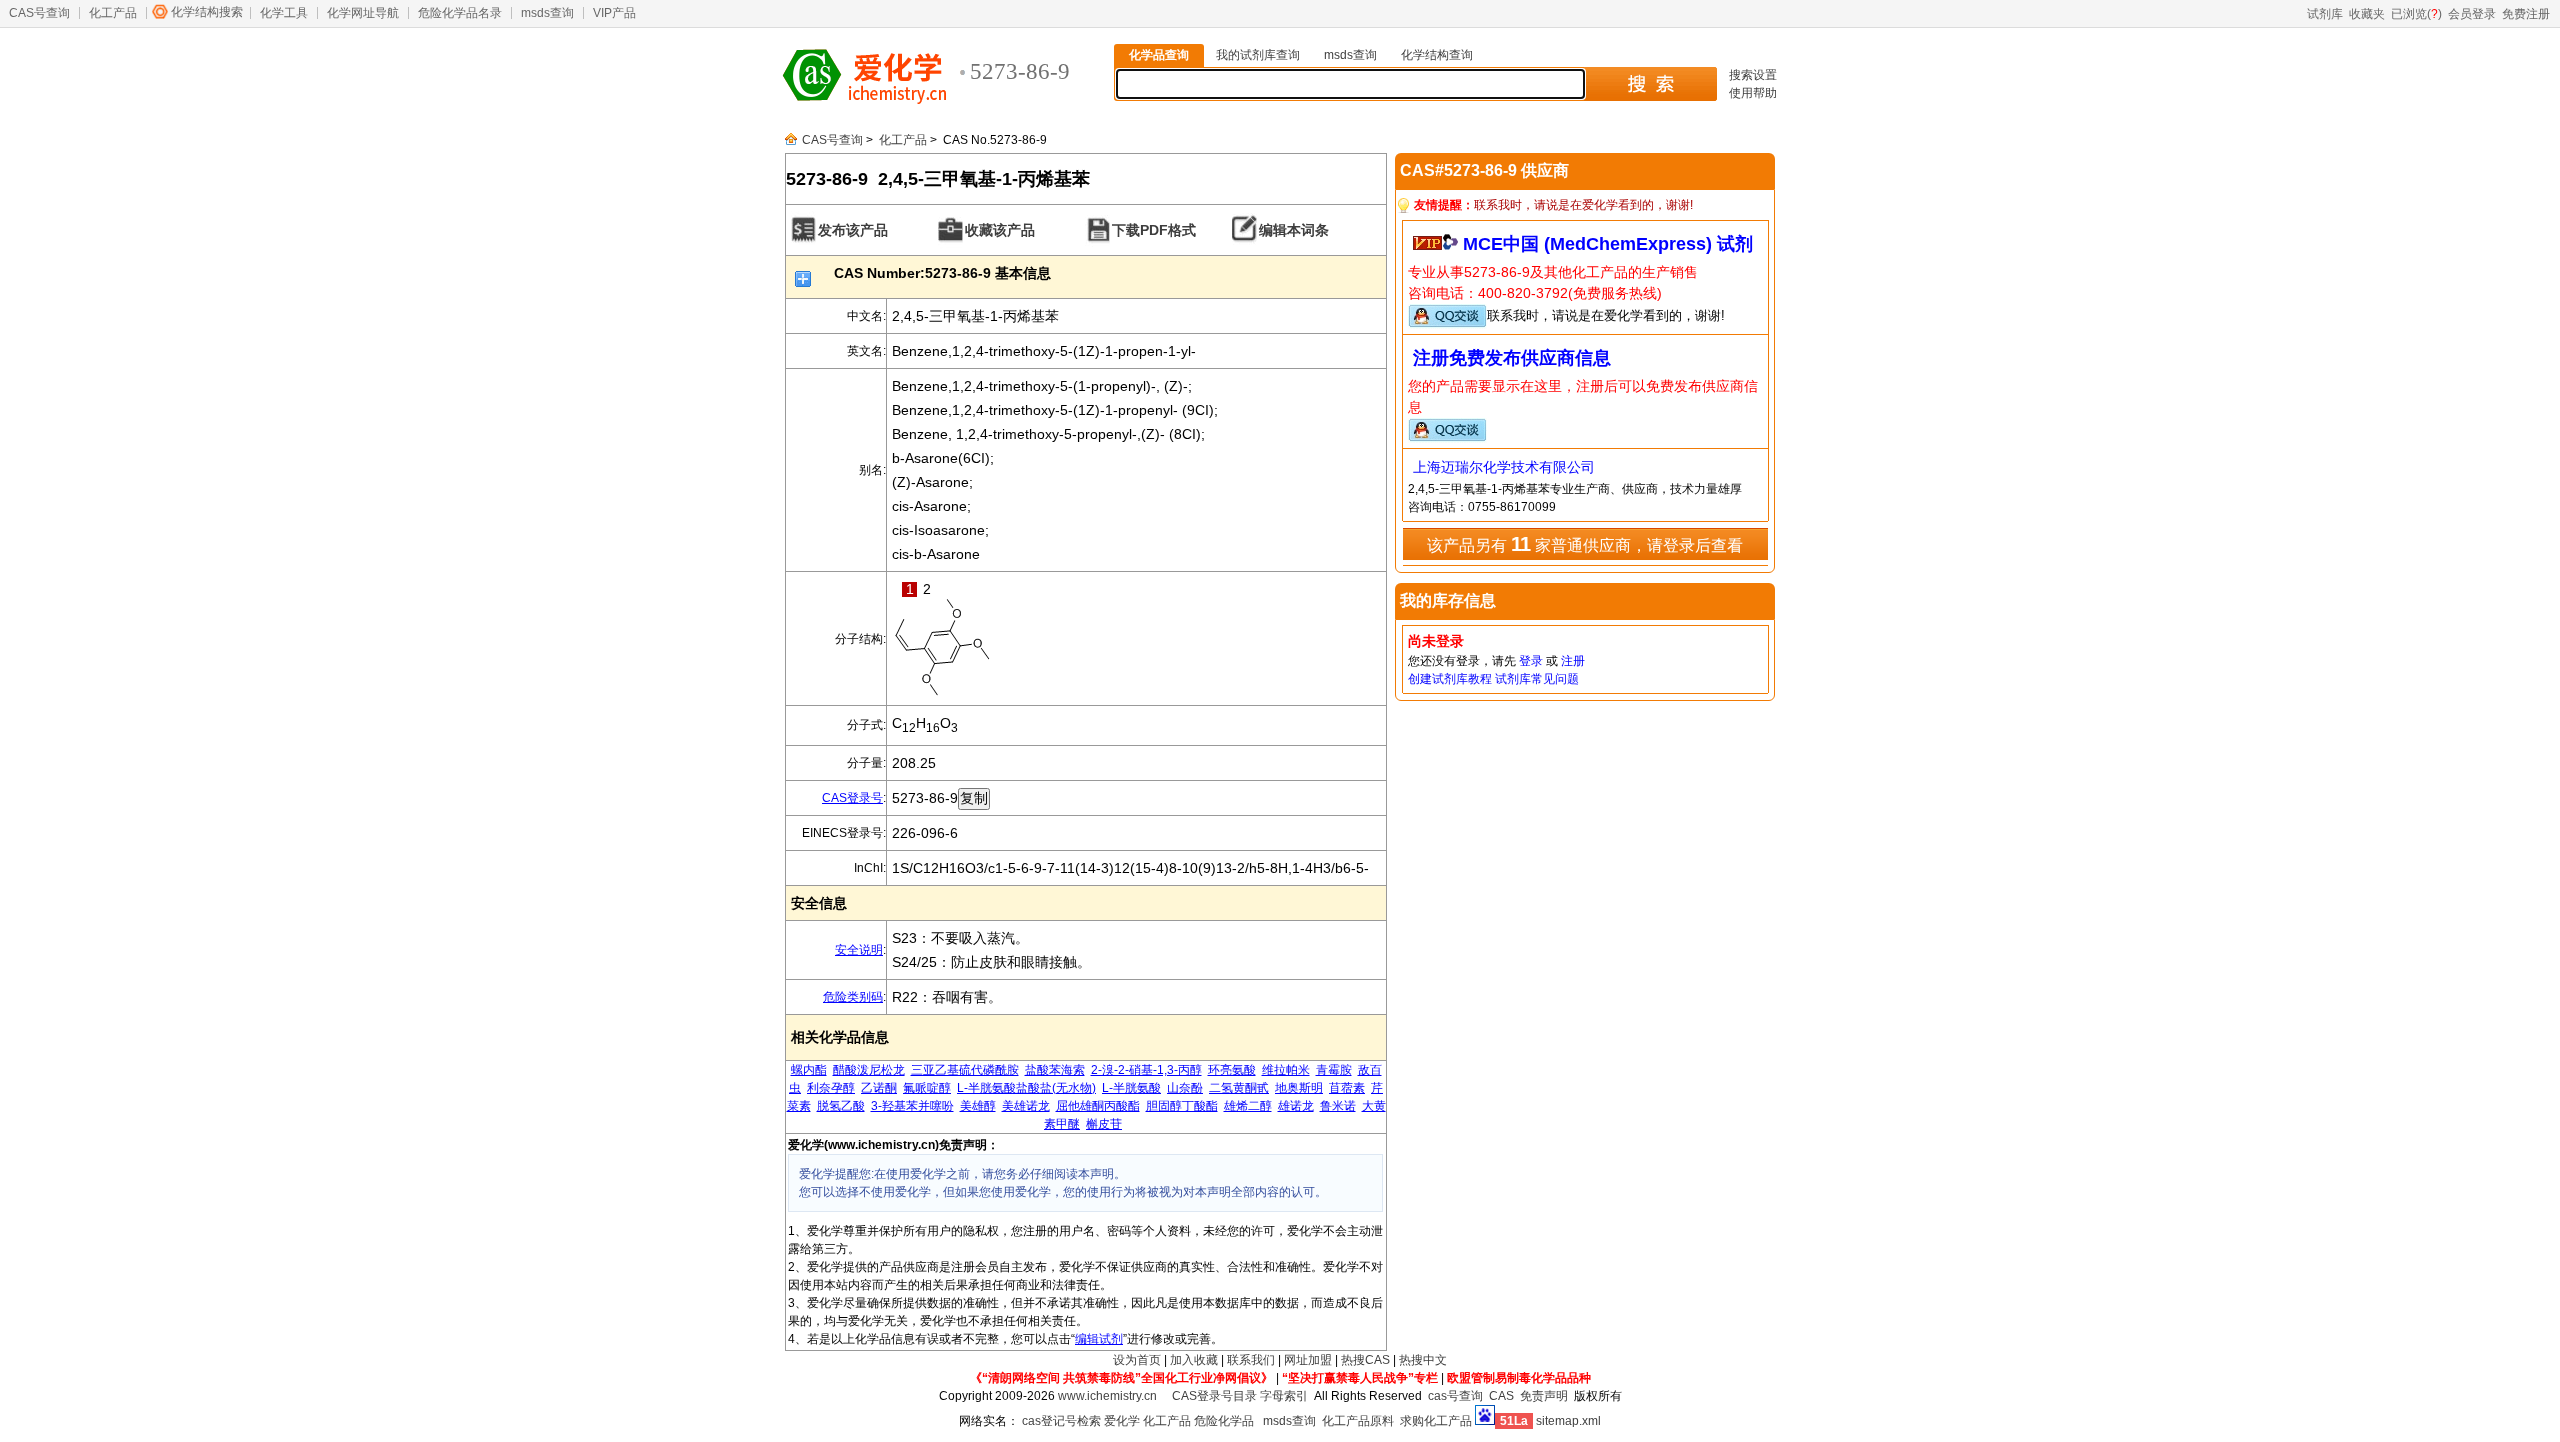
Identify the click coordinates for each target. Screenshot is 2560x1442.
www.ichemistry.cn (1107, 1396)
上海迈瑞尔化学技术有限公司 (1504, 467)
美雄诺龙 (1026, 1106)
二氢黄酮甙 (1239, 1088)
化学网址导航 (363, 13)
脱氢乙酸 (841, 1106)
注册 (1573, 661)
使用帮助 (1753, 93)
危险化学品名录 (460, 13)
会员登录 (2472, 14)
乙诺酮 (879, 1088)
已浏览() (2416, 14)
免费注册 (2526, 14)
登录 (1531, 661)
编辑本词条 (1294, 230)
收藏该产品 (1000, 230)
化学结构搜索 (207, 12)
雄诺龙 (1296, 1106)
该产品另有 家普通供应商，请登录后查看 (1585, 544)
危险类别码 (853, 997)
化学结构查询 (1437, 55)
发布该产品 (853, 230)
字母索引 (1284, 1396)
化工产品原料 (1358, 1421)
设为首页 (1137, 1360)
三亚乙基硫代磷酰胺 (965, 1070)
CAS (1501, 1396)
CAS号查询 (39, 13)
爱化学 (1122, 1421)
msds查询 (547, 13)
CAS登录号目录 (1214, 1396)
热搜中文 (1423, 1360)
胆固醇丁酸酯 (1182, 1106)
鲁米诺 (1338, 1106)
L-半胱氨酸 (1131, 1088)
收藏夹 (2367, 14)
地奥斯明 (1299, 1088)
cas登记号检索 (1061, 1421)
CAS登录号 (852, 798)
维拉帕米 (1286, 1070)
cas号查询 (1455, 1396)
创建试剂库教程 (1450, 679)
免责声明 (1544, 1396)
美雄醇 (978, 1106)
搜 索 (1650, 84)
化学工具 (284, 13)
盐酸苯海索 (1055, 1070)
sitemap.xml (1568, 1421)
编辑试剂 (1099, 1339)
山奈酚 (1185, 1088)
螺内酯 (809, 1070)
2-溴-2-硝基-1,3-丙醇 (1146, 1070)
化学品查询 (1159, 55)
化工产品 (113, 13)
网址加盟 (1308, 1360)
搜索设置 (1753, 75)
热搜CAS (1365, 1360)
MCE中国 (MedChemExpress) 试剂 (1608, 244)
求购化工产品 (1436, 1421)
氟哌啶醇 (927, 1088)
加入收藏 (1194, 1360)
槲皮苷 (1104, 1124)
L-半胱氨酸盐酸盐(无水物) (1026, 1088)
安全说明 (859, 950)
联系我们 (1251, 1360)
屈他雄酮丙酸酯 (1098, 1106)
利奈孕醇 (831, 1088)
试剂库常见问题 (1537, 679)
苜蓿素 (1347, 1088)
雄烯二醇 (1248, 1106)
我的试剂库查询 (1258, 55)
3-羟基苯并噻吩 (912, 1106)
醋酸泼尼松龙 (869, 1070)
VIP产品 (614, 13)
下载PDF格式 (1154, 230)
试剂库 (2325, 14)
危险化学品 (1224, 1421)
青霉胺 (1334, 1070)
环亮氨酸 (1232, 1070)
